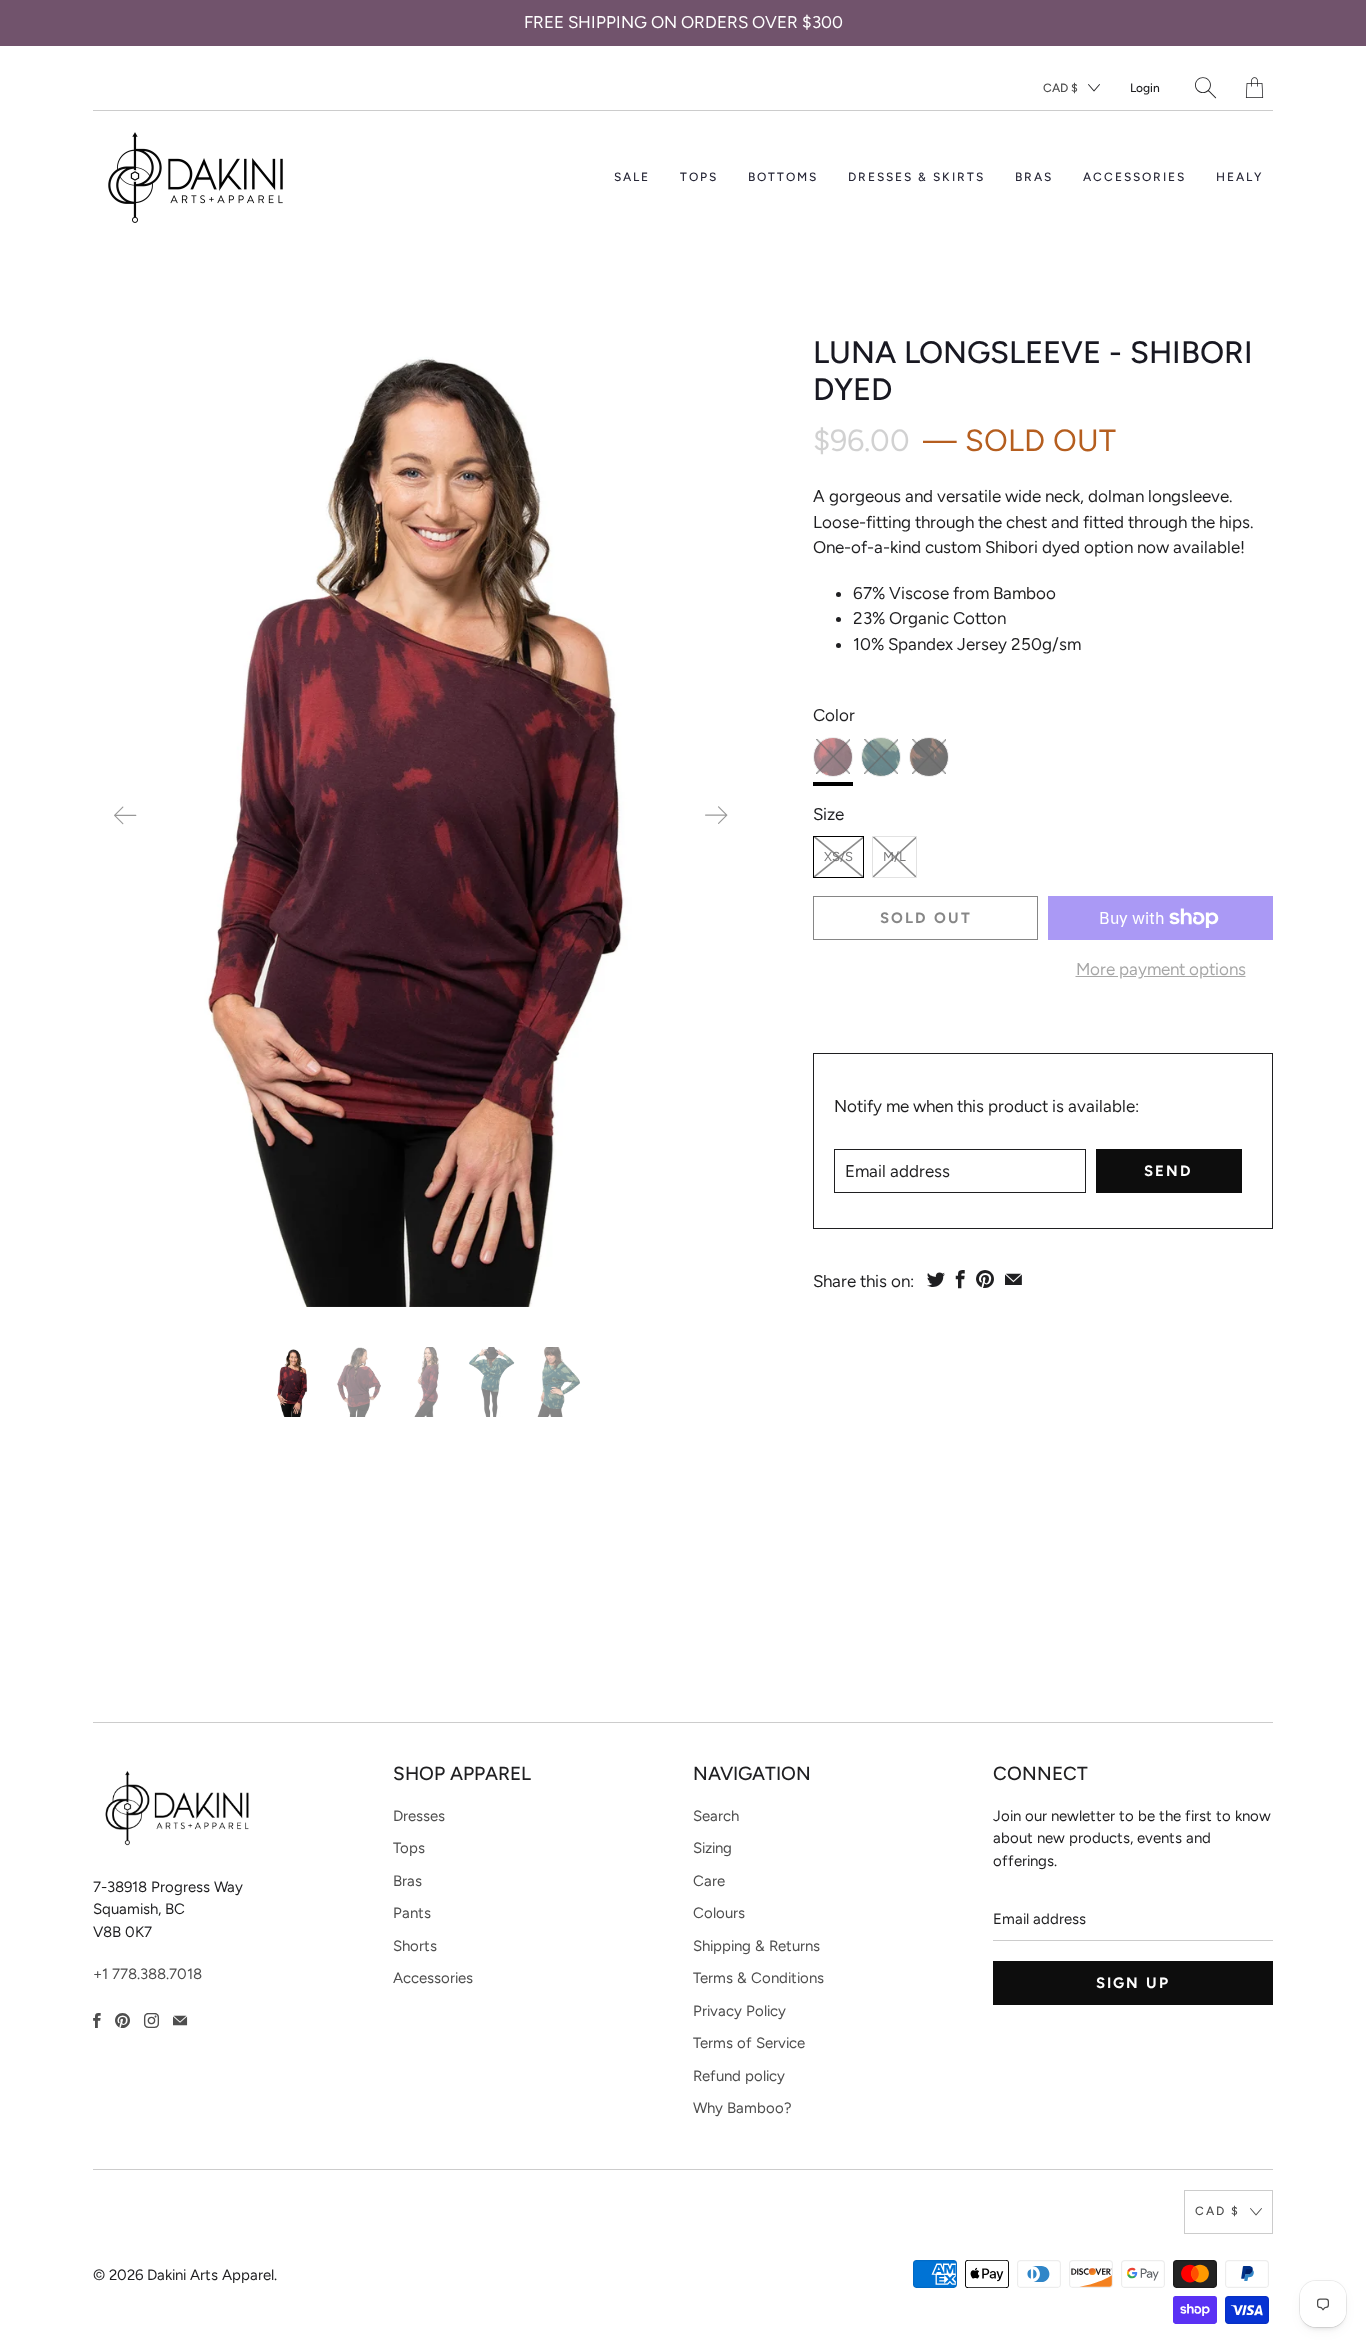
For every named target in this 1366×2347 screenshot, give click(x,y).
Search (716, 1816)
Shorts (415, 1946)
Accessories (433, 1978)
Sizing (712, 1848)
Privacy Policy (739, 2011)
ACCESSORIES (1134, 177)
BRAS (1034, 177)
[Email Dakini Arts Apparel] (180, 2020)
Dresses (419, 1816)
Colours (719, 1913)
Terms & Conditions (758, 1978)
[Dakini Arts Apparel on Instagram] (151, 2020)
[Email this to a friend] (1013, 1279)
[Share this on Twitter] (936, 1279)
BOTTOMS (783, 177)
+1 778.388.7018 (147, 1974)
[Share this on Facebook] (960, 1279)
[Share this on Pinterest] (985, 1279)
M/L (894, 856)
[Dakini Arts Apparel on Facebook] (97, 2020)
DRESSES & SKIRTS (916, 177)
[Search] (1205, 87)
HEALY (1239, 177)
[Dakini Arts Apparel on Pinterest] (122, 2020)
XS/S (838, 856)
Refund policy (739, 2076)
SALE (632, 177)
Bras (407, 1881)
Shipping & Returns (756, 1946)
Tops (409, 1848)
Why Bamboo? (742, 2108)
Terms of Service (749, 2043)
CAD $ (1060, 88)
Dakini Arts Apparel (210, 2275)
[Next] (716, 816)
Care (709, 1881)
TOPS (699, 177)
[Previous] (125, 816)
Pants (412, 1913)
